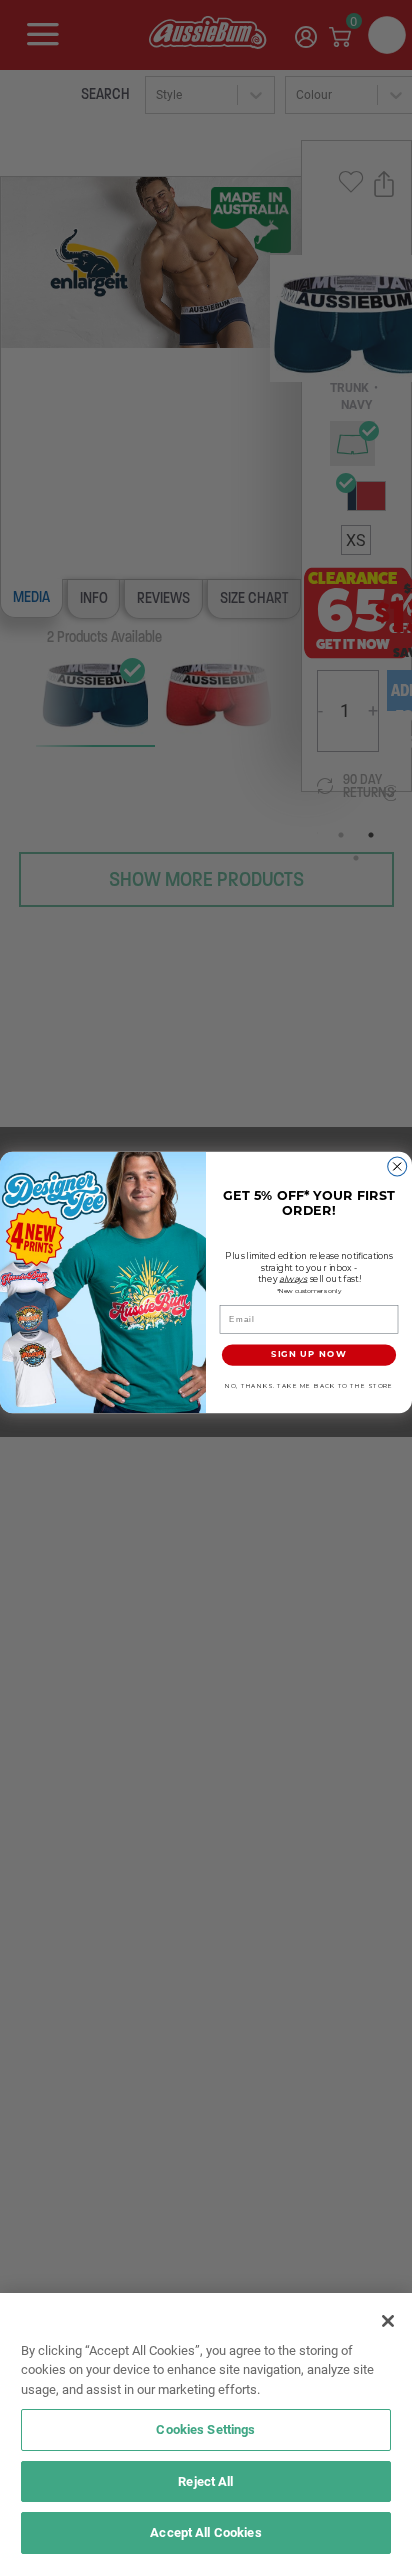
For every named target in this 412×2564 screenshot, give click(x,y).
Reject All (205, 2481)
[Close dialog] (397, 1166)
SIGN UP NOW (309, 1354)
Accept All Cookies (205, 2532)
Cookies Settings (205, 2429)
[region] (206, 2428)
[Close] (388, 2321)
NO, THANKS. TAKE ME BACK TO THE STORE (309, 1385)
